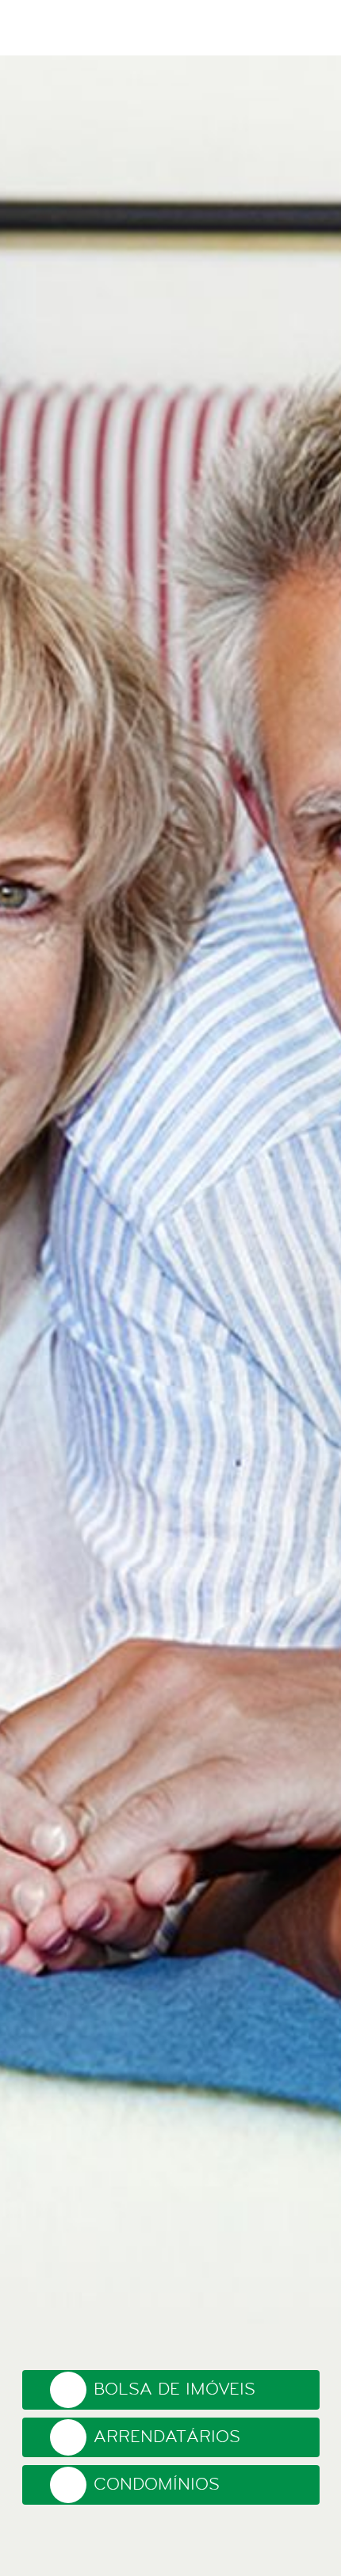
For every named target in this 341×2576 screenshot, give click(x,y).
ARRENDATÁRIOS (167, 2437)
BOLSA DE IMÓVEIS (174, 2389)
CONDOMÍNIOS (157, 2485)
